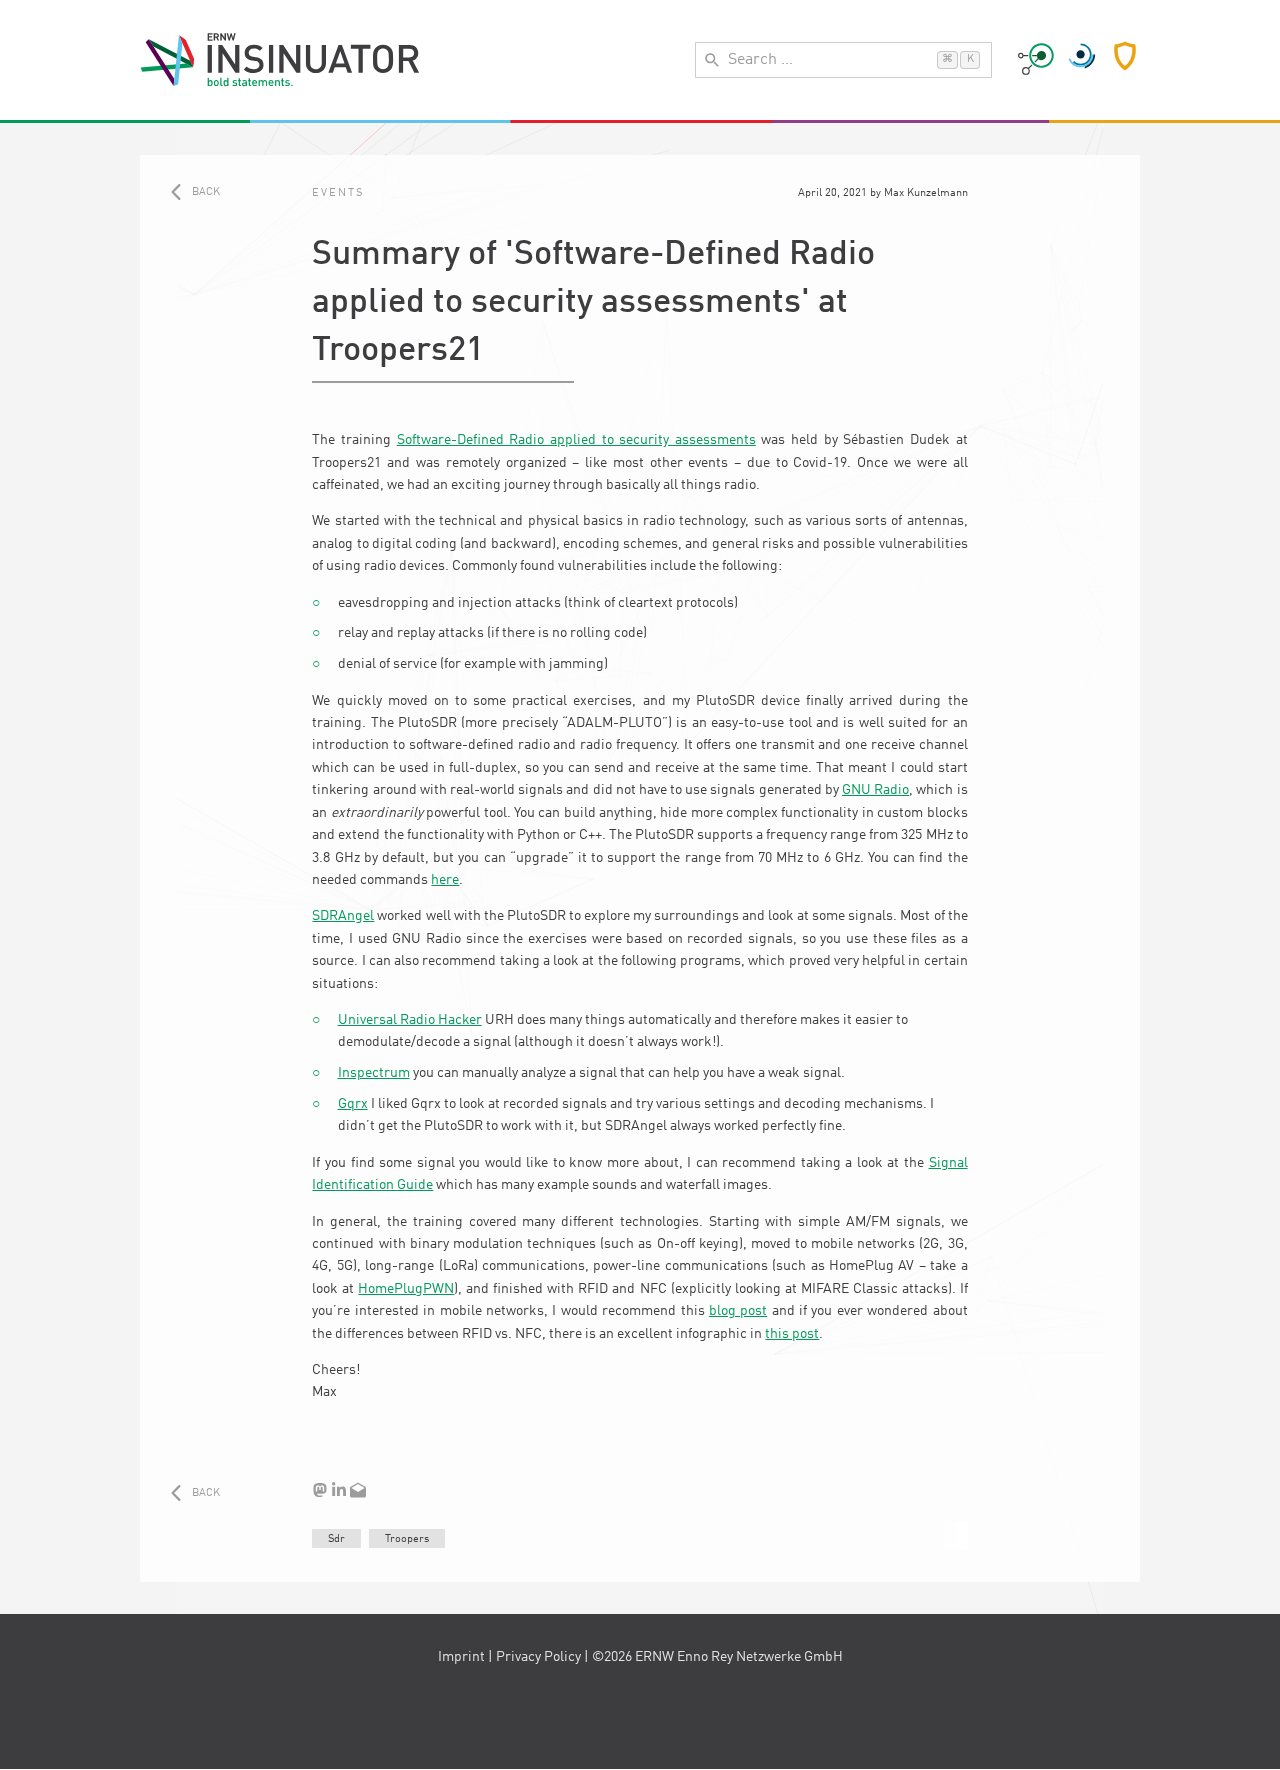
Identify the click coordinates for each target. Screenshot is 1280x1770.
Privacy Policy (538, 1657)
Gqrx (353, 1104)
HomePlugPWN (406, 1289)
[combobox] (843, 60)
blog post (738, 1311)
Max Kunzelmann (926, 193)
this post (792, 1334)
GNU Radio (875, 790)
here (445, 880)
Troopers (407, 1539)
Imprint (461, 1657)
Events (338, 193)
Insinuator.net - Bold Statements (280, 60)
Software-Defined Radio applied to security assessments (576, 440)
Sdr (336, 1539)
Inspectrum (374, 1073)
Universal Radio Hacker (410, 1020)
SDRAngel (343, 916)
